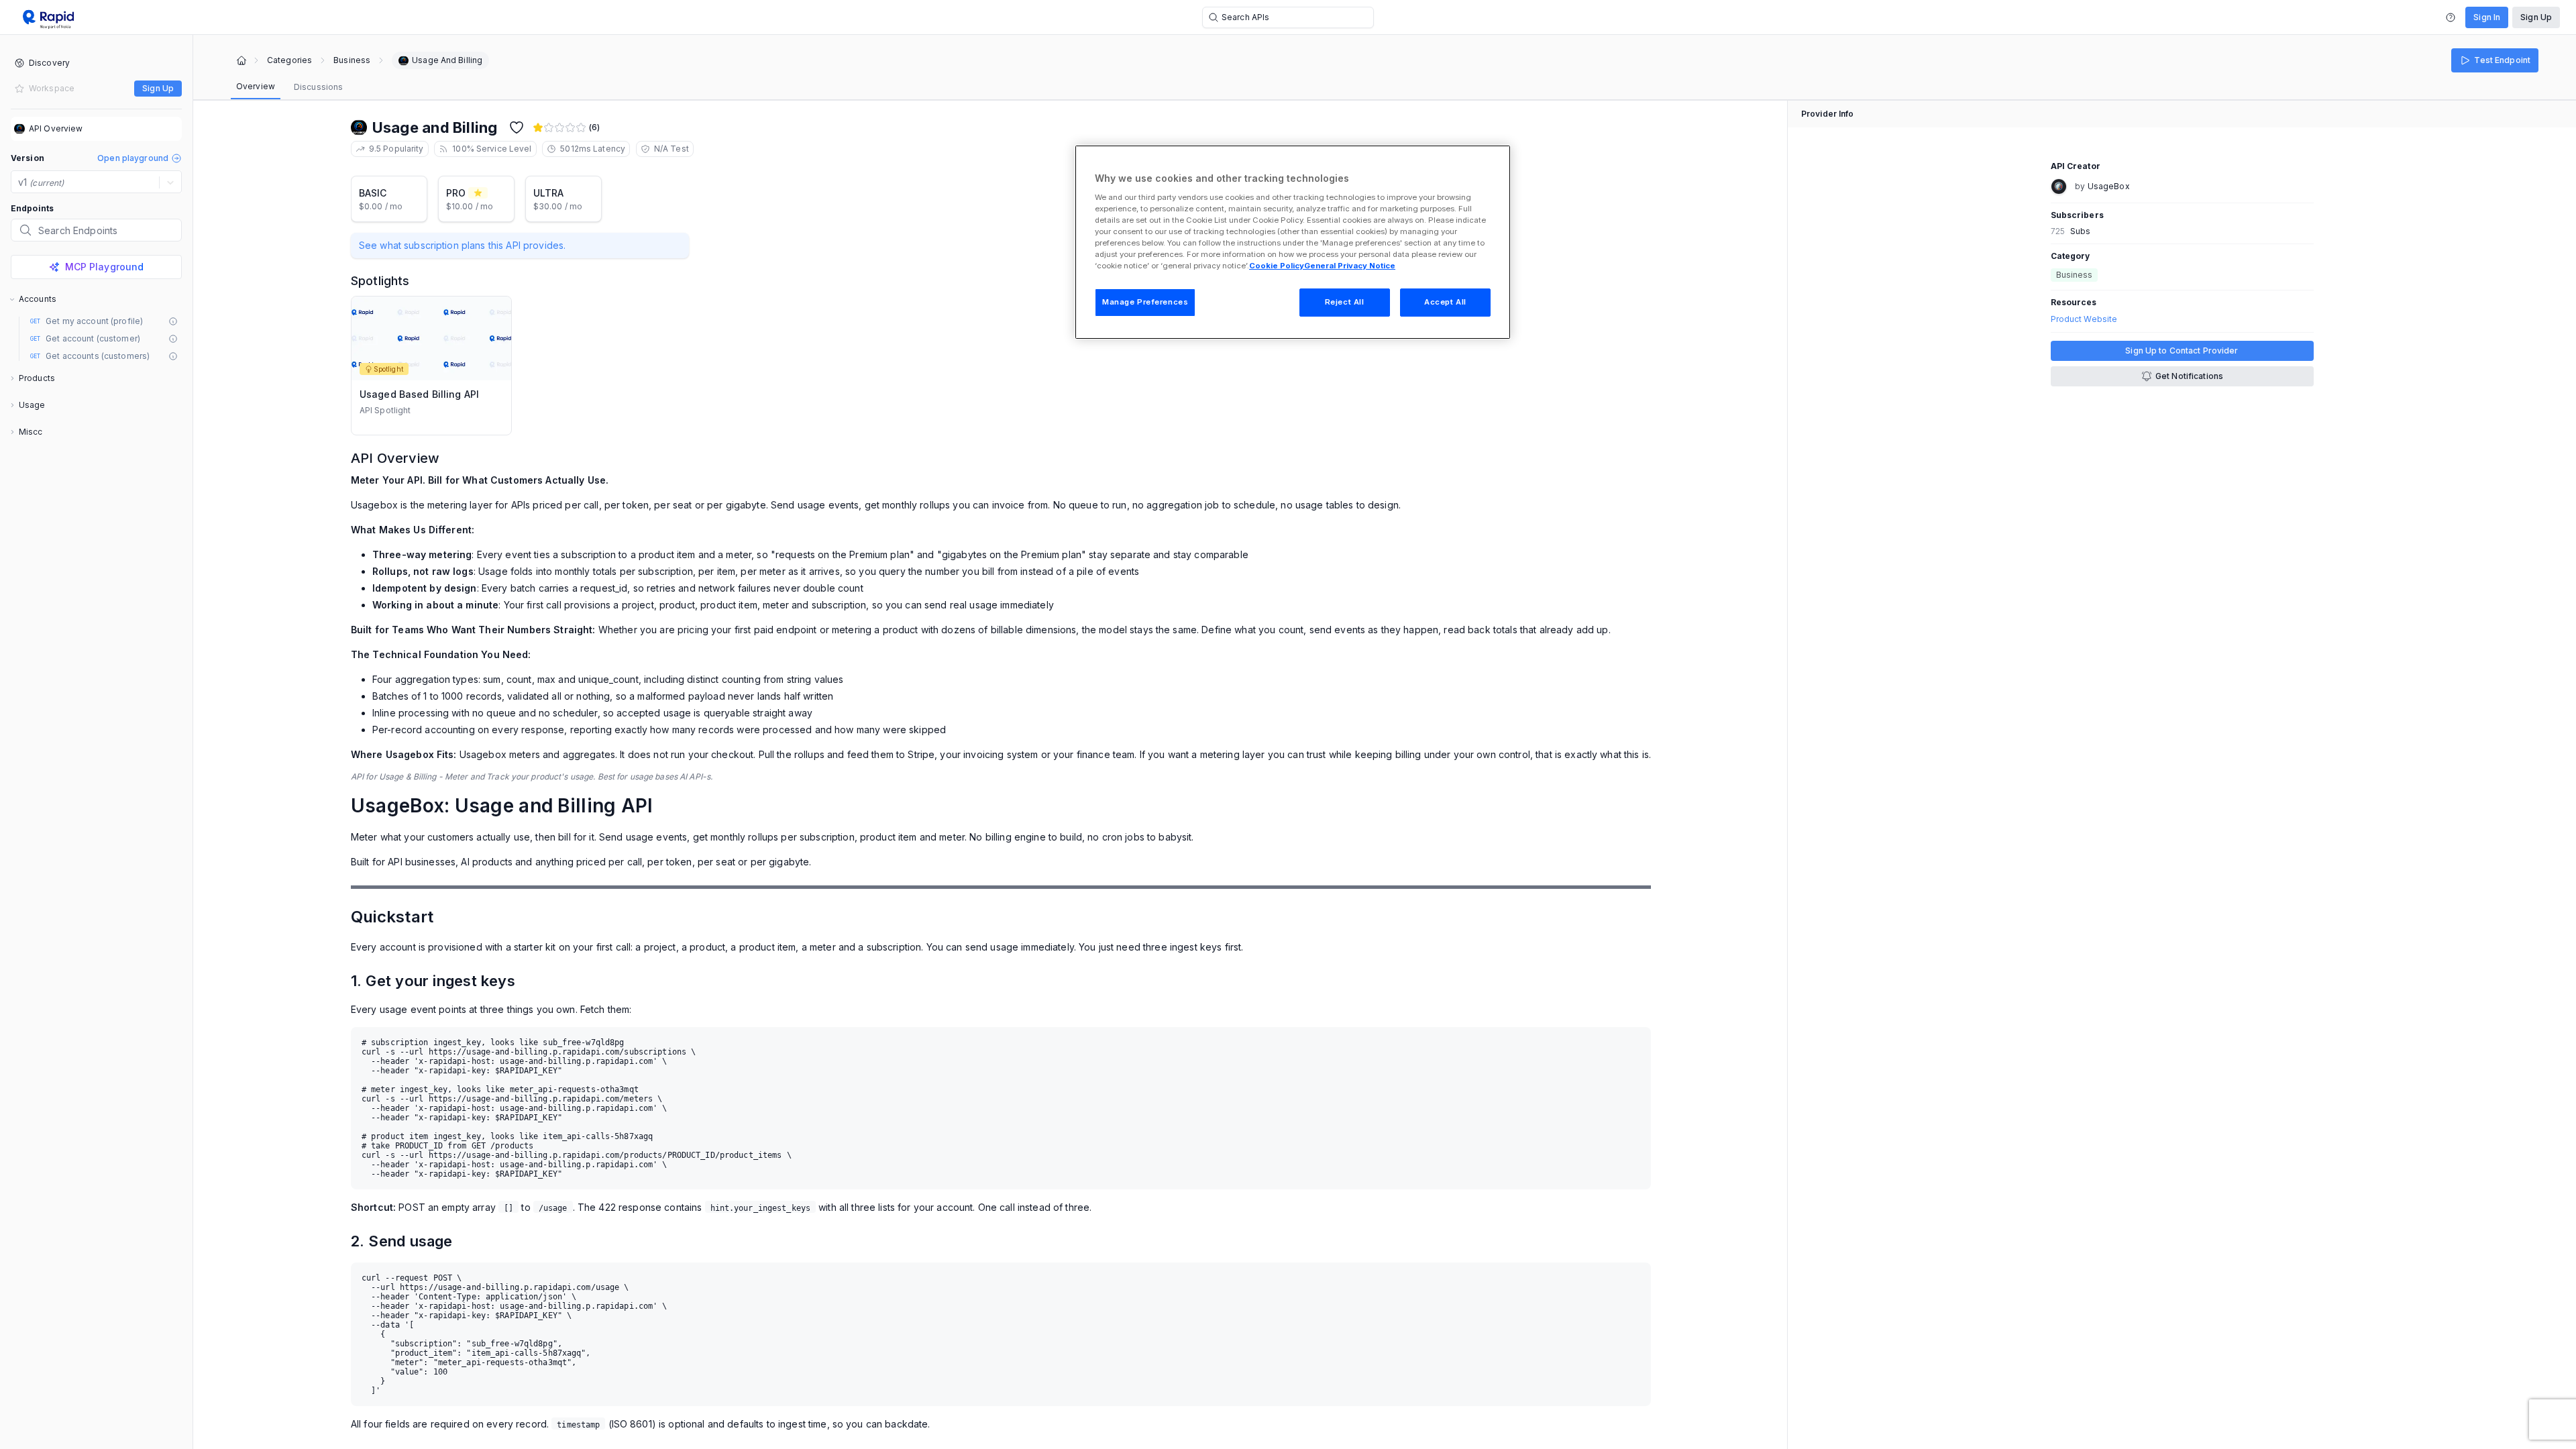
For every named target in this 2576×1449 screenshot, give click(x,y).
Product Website (2084, 319)
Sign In (2487, 17)
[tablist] (289, 87)
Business (352, 60)
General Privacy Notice (1350, 266)
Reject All (1345, 302)
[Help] (2451, 17)
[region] (1293, 242)
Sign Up (2536, 17)
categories (289, 60)
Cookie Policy (1277, 266)
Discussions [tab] (318, 87)
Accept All (1445, 302)
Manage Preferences (1145, 302)
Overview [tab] (256, 86)
